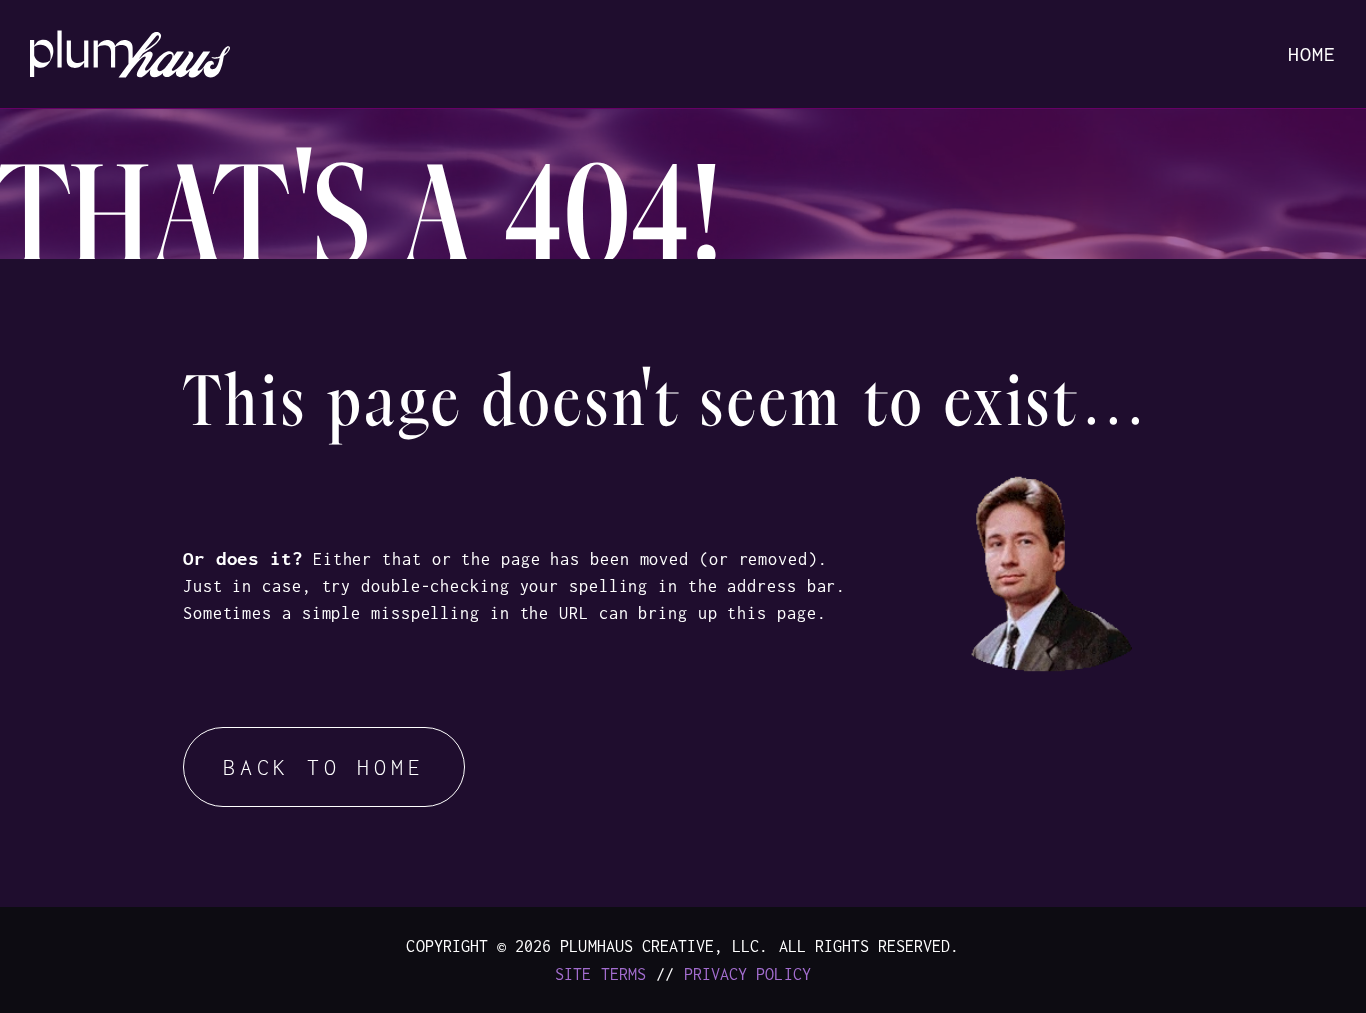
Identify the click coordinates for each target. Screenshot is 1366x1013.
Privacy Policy (747, 974)
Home (1312, 53)
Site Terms (600, 974)
